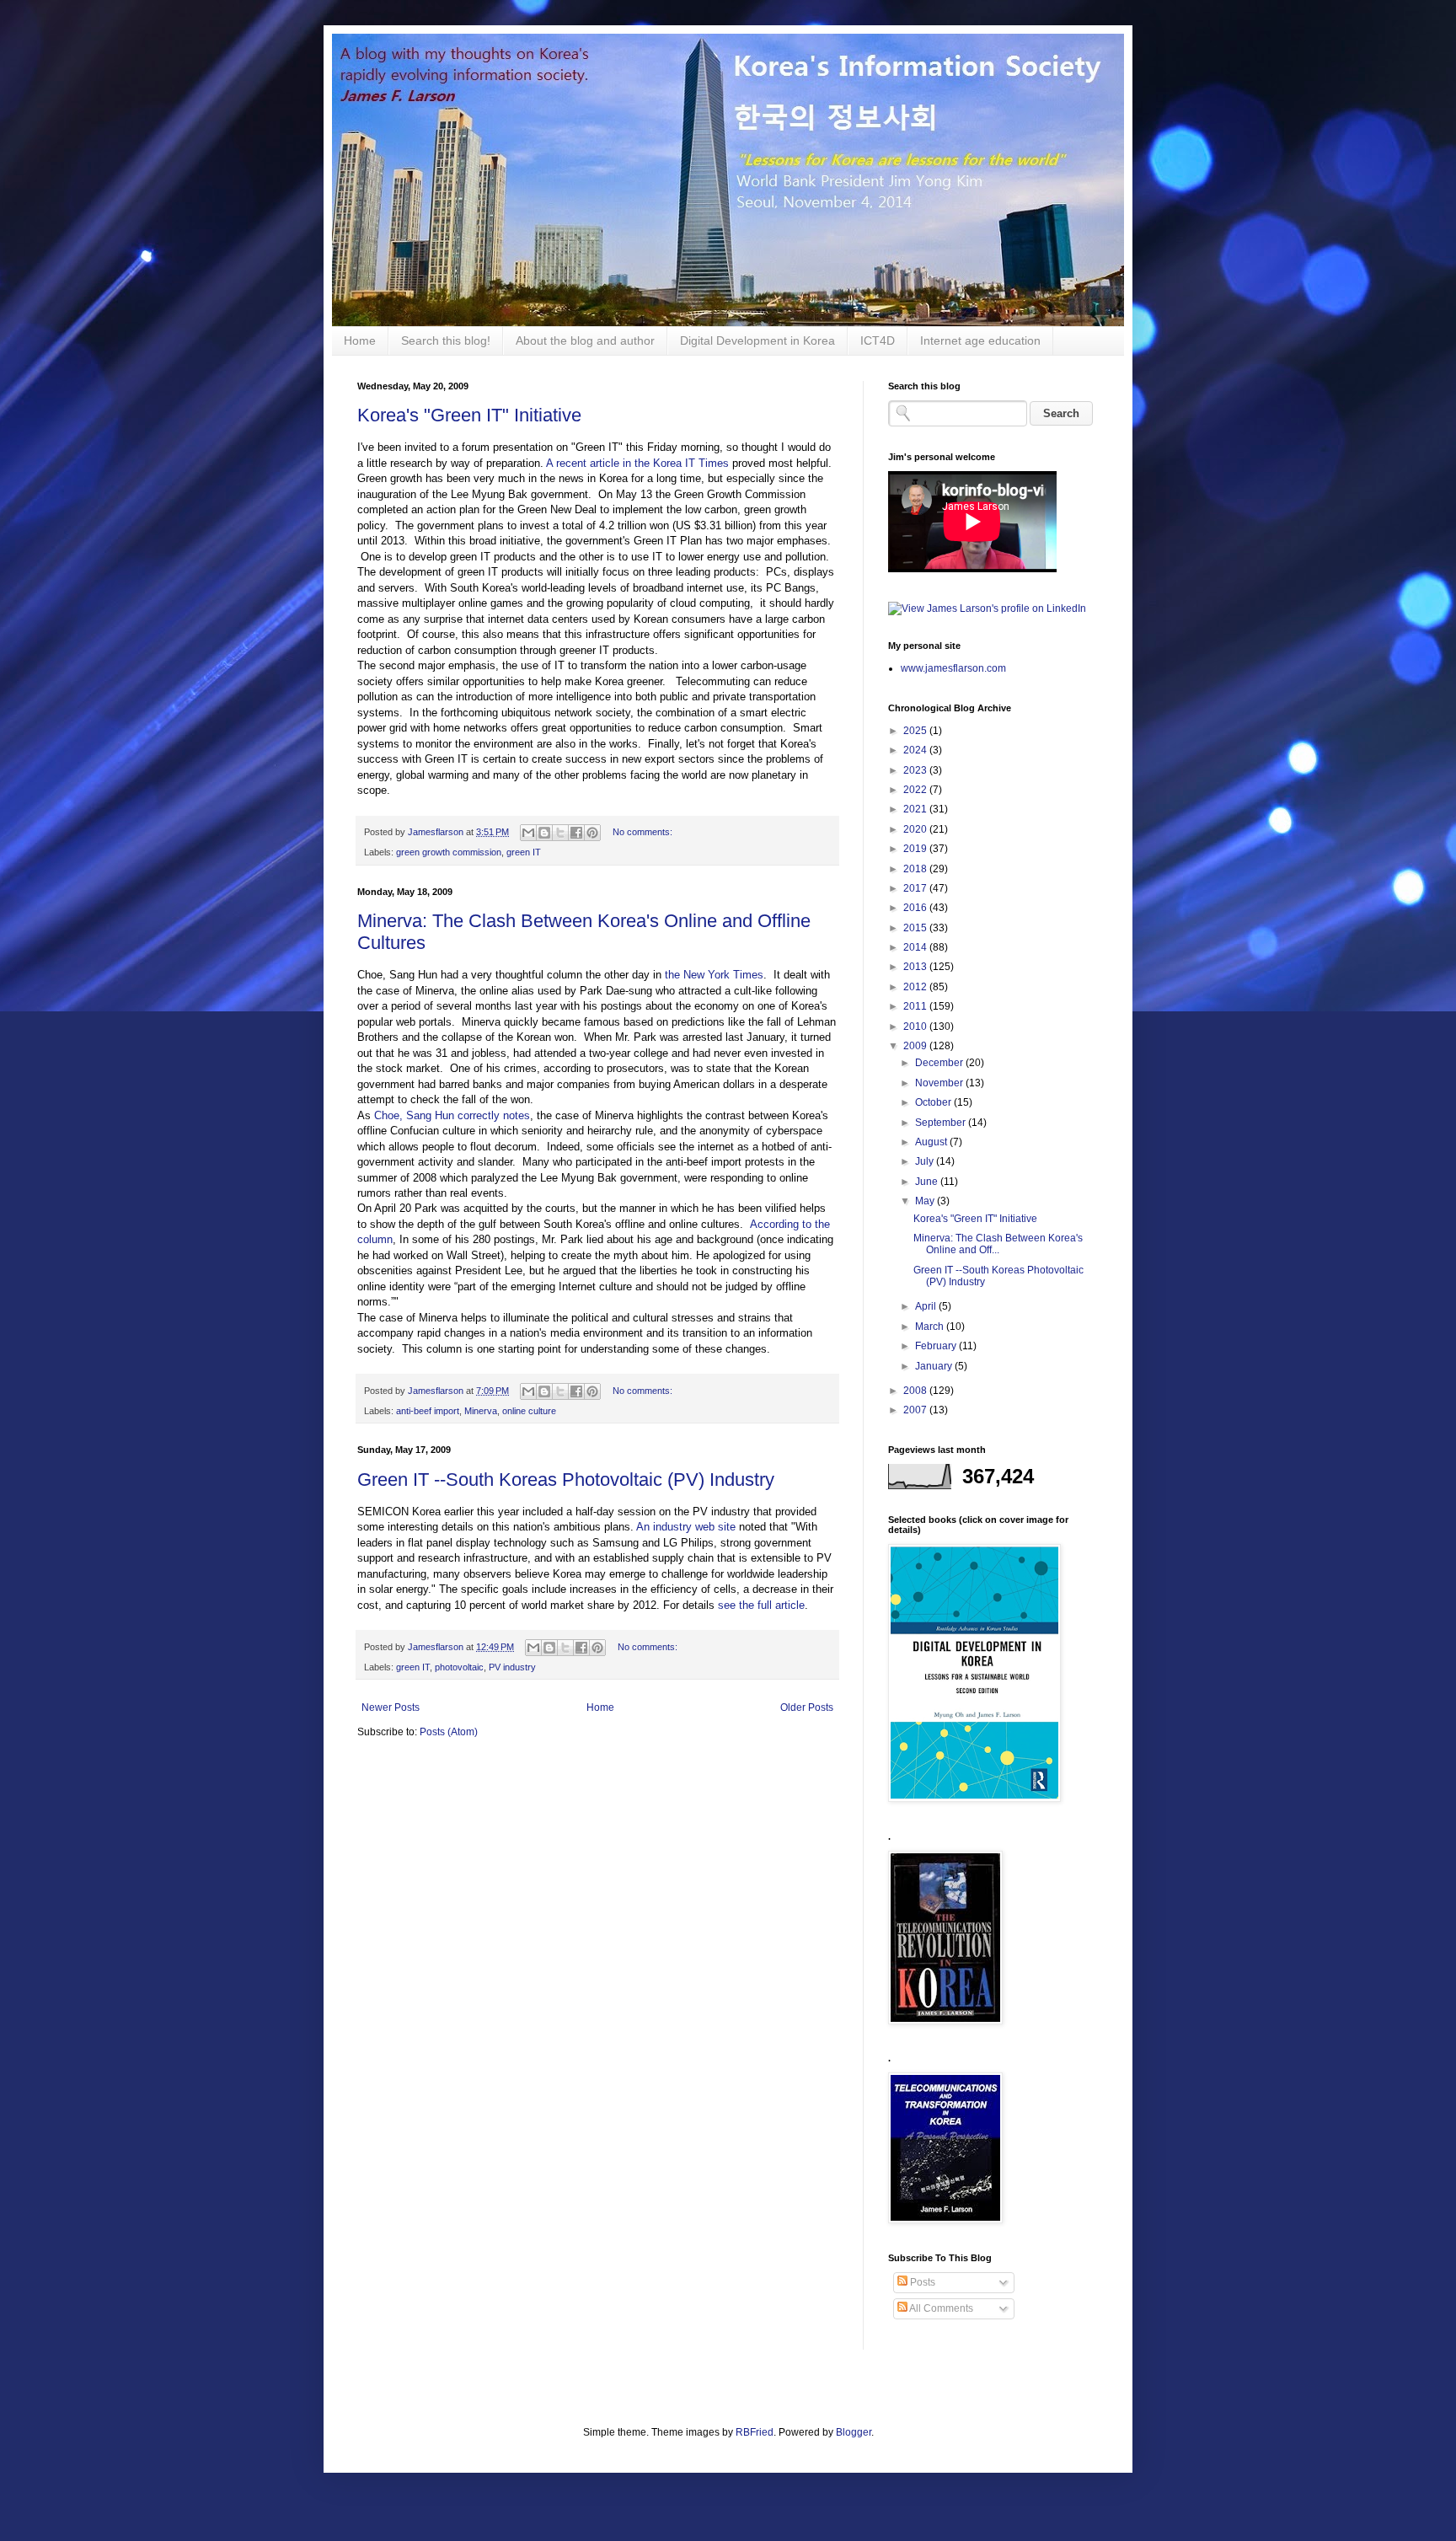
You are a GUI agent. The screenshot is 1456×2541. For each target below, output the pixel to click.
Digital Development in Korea (757, 340)
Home (360, 340)
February (937, 1346)
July (926, 1161)
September (942, 1123)
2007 (916, 1410)
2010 (916, 1027)
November (940, 1083)
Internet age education (980, 340)
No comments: (642, 832)
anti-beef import (428, 1411)
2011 (916, 1006)
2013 (916, 967)
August (932, 1142)
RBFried (755, 2432)
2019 (916, 849)
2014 (916, 947)
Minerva (481, 1411)
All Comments (940, 2308)
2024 (916, 750)
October (934, 1102)
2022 (916, 790)
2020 (916, 829)
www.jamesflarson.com (953, 668)
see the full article (761, 1605)
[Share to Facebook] (576, 833)
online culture (529, 1411)
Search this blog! (446, 340)
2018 (916, 869)
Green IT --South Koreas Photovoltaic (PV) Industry (566, 1480)
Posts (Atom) (449, 1732)
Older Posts (807, 1707)
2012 (916, 987)
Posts (921, 2282)
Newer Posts (391, 1707)
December (940, 1063)
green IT (524, 852)
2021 (916, 809)
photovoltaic (459, 1667)
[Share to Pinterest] (592, 833)
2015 (916, 928)
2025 (916, 731)
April (927, 1306)
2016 (916, 908)
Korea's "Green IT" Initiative (469, 415)
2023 (916, 770)
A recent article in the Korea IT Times (637, 463)
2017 (916, 888)
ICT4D (878, 340)
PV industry (512, 1667)
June (928, 1182)
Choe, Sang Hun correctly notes (452, 1115)
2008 (916, 1391)
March (931, 1327)
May (926, 1201)
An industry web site (686, 1527)
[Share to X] (560, 833)
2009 (916, 1046)
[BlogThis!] (544, 833)
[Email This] (528, 833)
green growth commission (449, 852)
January (935, 1366)
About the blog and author (585, 340)
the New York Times (712, 975)
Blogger (854, 2432)
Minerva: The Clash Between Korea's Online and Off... (998, 1244)
